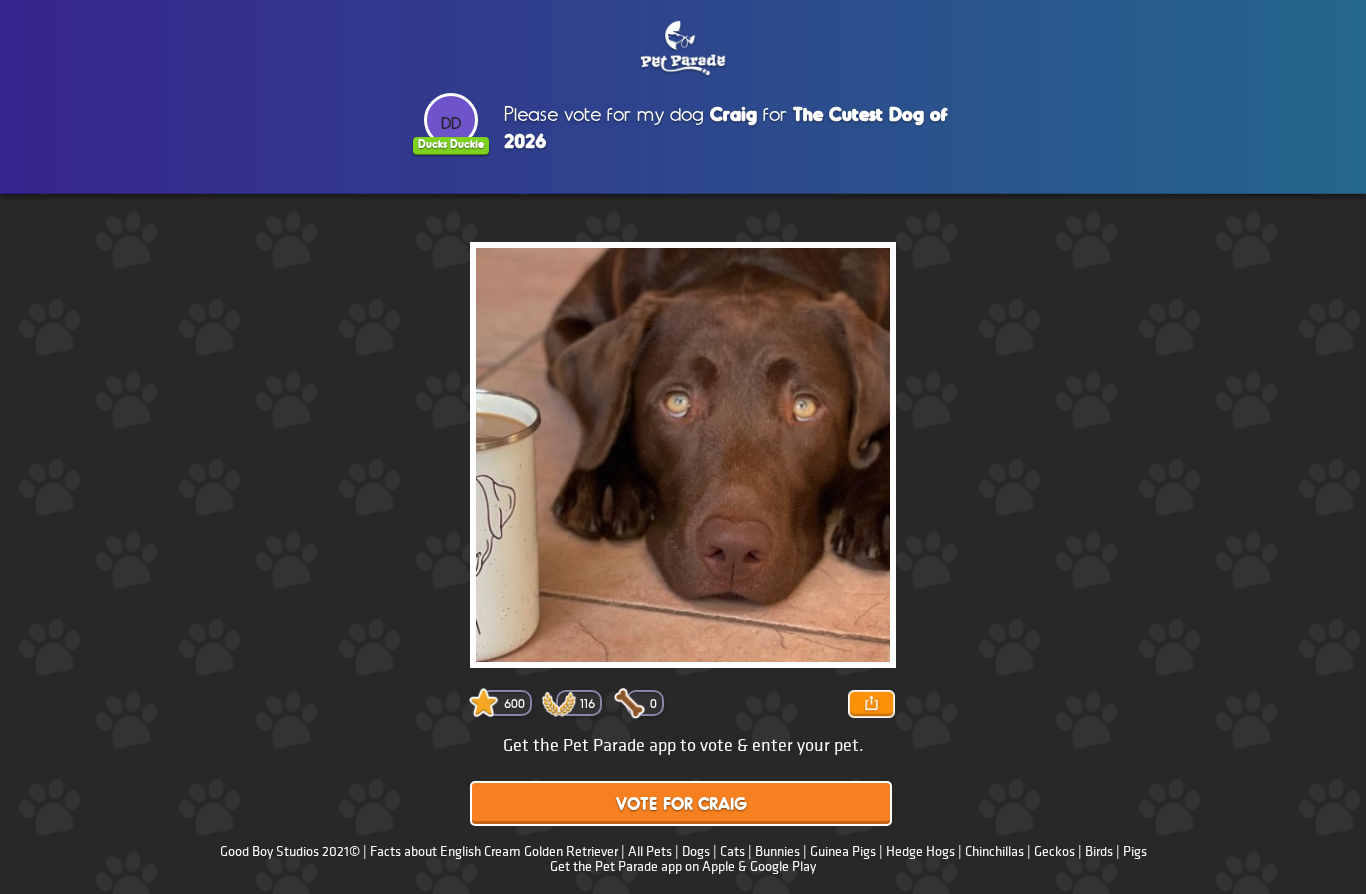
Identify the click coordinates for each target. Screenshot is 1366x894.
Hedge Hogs (920, 851)
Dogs (696, 851)
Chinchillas (994, 851)
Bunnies (777, 851)
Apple (718, 866)
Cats (732, 851)
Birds (1099, 851)
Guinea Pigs (843, 851)
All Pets (650, 851)
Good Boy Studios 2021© (290, 851)
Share (871, 704)
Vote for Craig (681, 805)
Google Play (783, 866)
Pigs (1135, 851)
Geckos (1054, 851)
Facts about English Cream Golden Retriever (494, 851)
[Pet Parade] (683, 49)
